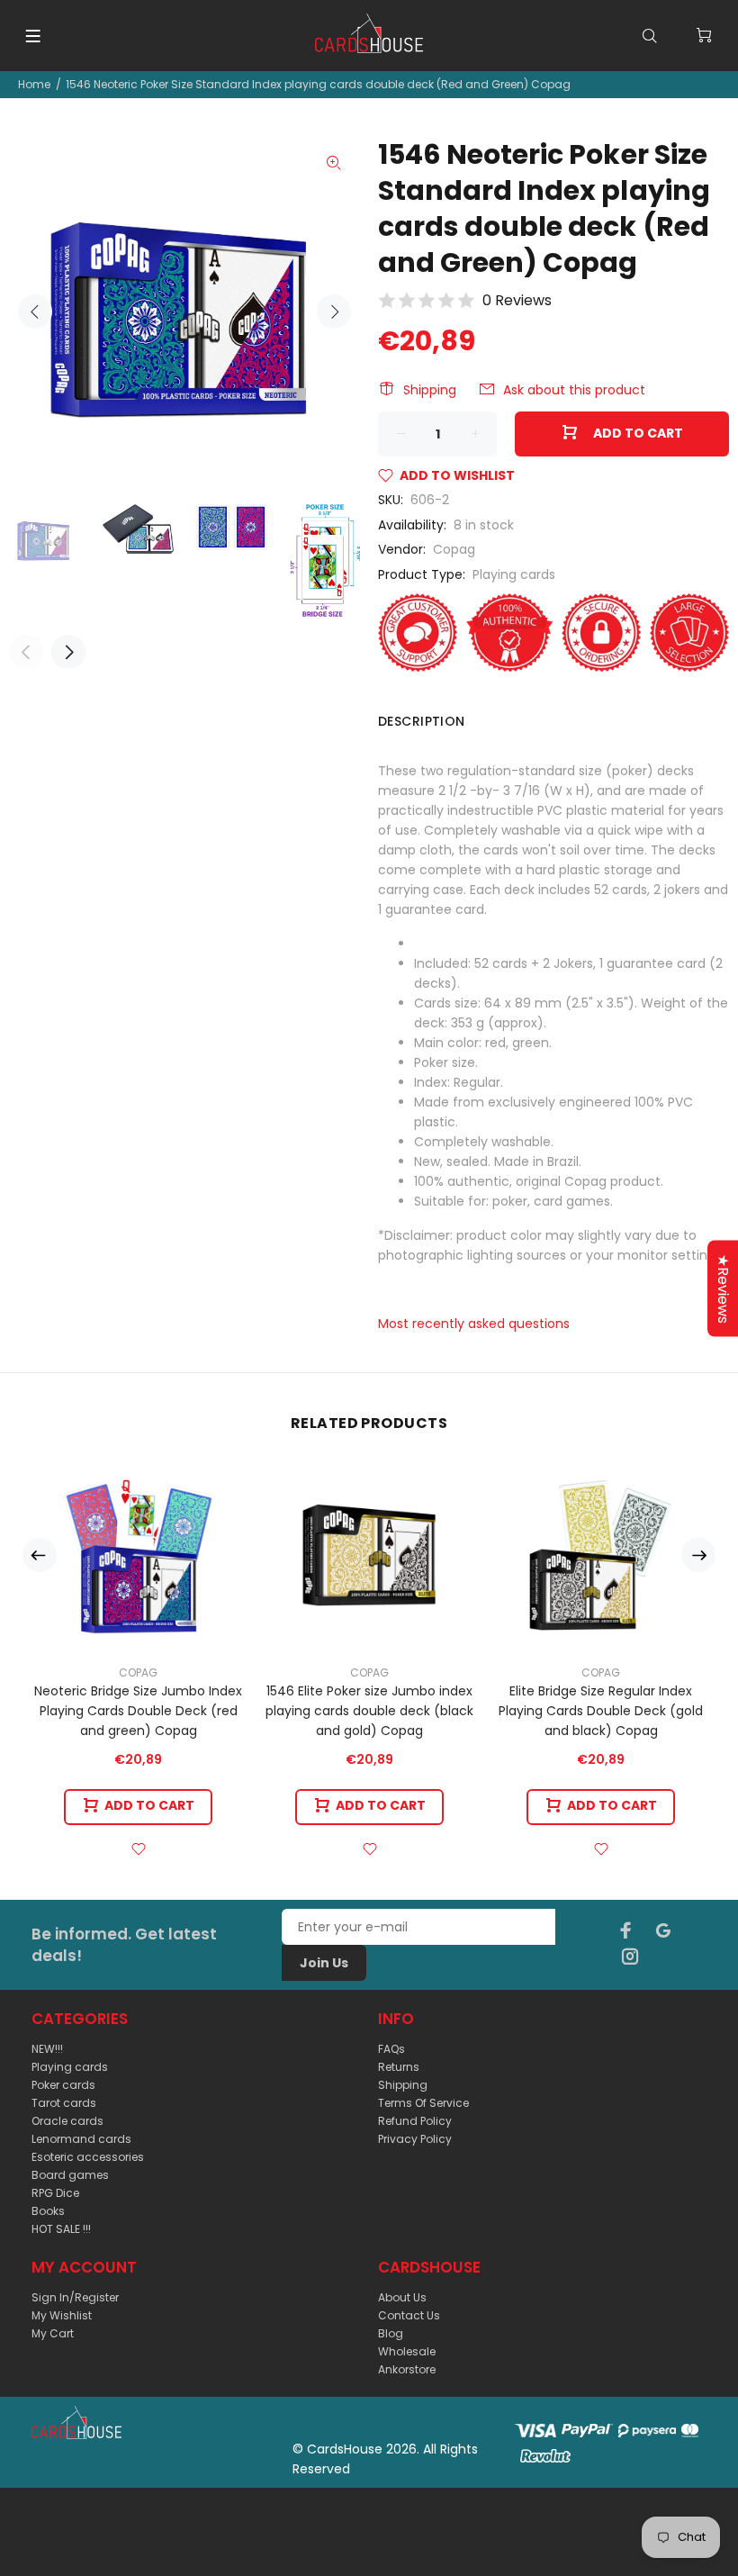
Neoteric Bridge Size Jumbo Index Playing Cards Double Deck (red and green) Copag (138, 1711)
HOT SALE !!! (61, 2229)
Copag (454, 549)
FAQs (391, 2049)
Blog (391, 2333)
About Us (402, 2297)
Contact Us (409, 2315)
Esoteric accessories (88, 2157)
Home (34, 84)
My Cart (53, 2333)
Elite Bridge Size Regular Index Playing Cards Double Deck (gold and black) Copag (601, 1711)
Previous (35, 312)
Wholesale (407, 2351)
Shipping (430, 390)
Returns (399, 2067)
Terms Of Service (423, 2103)
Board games (70, 2175)
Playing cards (514, 574)
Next (334, 312)
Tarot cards (64, 2103)
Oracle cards (67, 2121)
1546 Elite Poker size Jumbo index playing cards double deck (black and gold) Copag (369, 1711)
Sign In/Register (75, 2297)
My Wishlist (62, 2315)
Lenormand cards (81, 2139)
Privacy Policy (415, 2139)
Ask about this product (574, 390)
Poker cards (63, 2085)
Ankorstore (407, 2369)
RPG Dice (55, 2193)
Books (48, 2211)
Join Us (324, 1963)
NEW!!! (47, 2049)
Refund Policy (415, 2121)
